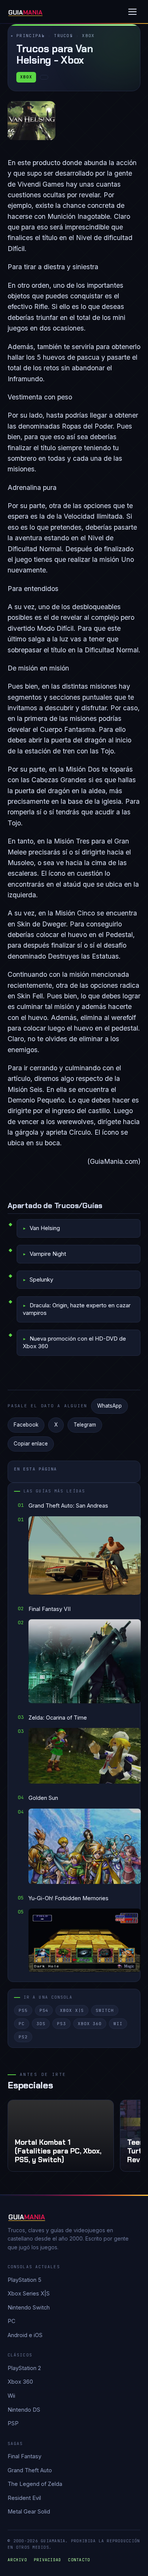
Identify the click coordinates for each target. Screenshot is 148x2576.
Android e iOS (25, 2335)
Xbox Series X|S (29, 2293)
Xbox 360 (90, 2024)
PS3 (61, 2024)
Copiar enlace (31, 1444)
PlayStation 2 (24, 2368)
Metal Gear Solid (29, 2511)
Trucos (63, 36)
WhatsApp (109, 1406)
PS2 (23, 2037)
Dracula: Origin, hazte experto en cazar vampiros (77, 1309)
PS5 (23, 2010)
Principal (31, 36)
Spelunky (41, 1279)
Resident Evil (24, 2498)
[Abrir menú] (132, 12)
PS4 (44, 2010)
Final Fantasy (24, 2456)
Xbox (88, 36)
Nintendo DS (24, 2410)
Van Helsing (45, 1228)
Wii (118, 2024)
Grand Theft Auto (30, 2470)
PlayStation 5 (24, 2280)
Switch (105, 2010)
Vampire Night (48, 1254)
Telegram (85, 1425)
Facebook (26, 1425)
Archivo (17, 2560)
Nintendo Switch (29, 2307)
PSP (13, 2423)
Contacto (79, 2560)
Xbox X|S (72, 2010)
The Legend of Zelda (35, 2484)
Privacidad (48, 2560)
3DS (41, 2024)
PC (22, 2024)
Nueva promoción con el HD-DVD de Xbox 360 (74, 1342)
